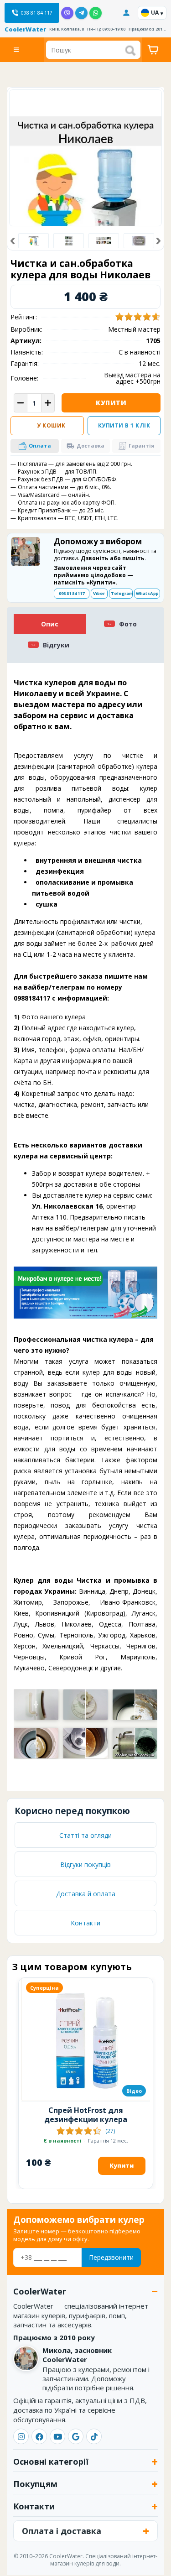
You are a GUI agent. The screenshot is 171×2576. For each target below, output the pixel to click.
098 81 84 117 (72, 593)
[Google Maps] (76, 2436)
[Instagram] (21, 2436)
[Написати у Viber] (67, 13)
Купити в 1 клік (124, 425)
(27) (110, 2131)
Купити (111, 403)
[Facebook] (39, 2436)
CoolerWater (25, 29)
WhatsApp (147, 593)
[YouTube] (57, 2436)
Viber (99, 593)
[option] (34, 241)
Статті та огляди (85, 1835)
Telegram (122, 593)
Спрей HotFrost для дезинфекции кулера (86, 2115)
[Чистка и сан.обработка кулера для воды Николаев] (68, 241)
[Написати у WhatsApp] (96, 13)
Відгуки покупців (85, 1864)
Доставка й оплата (86, 1894)
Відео (134, 2091)
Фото (128, 624)
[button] (13, 241)
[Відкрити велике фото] (85, 185)
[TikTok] (94, 2436)
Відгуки (56, 645)
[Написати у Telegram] (81, 13)
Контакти (85, 1923)
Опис (50, 624)
